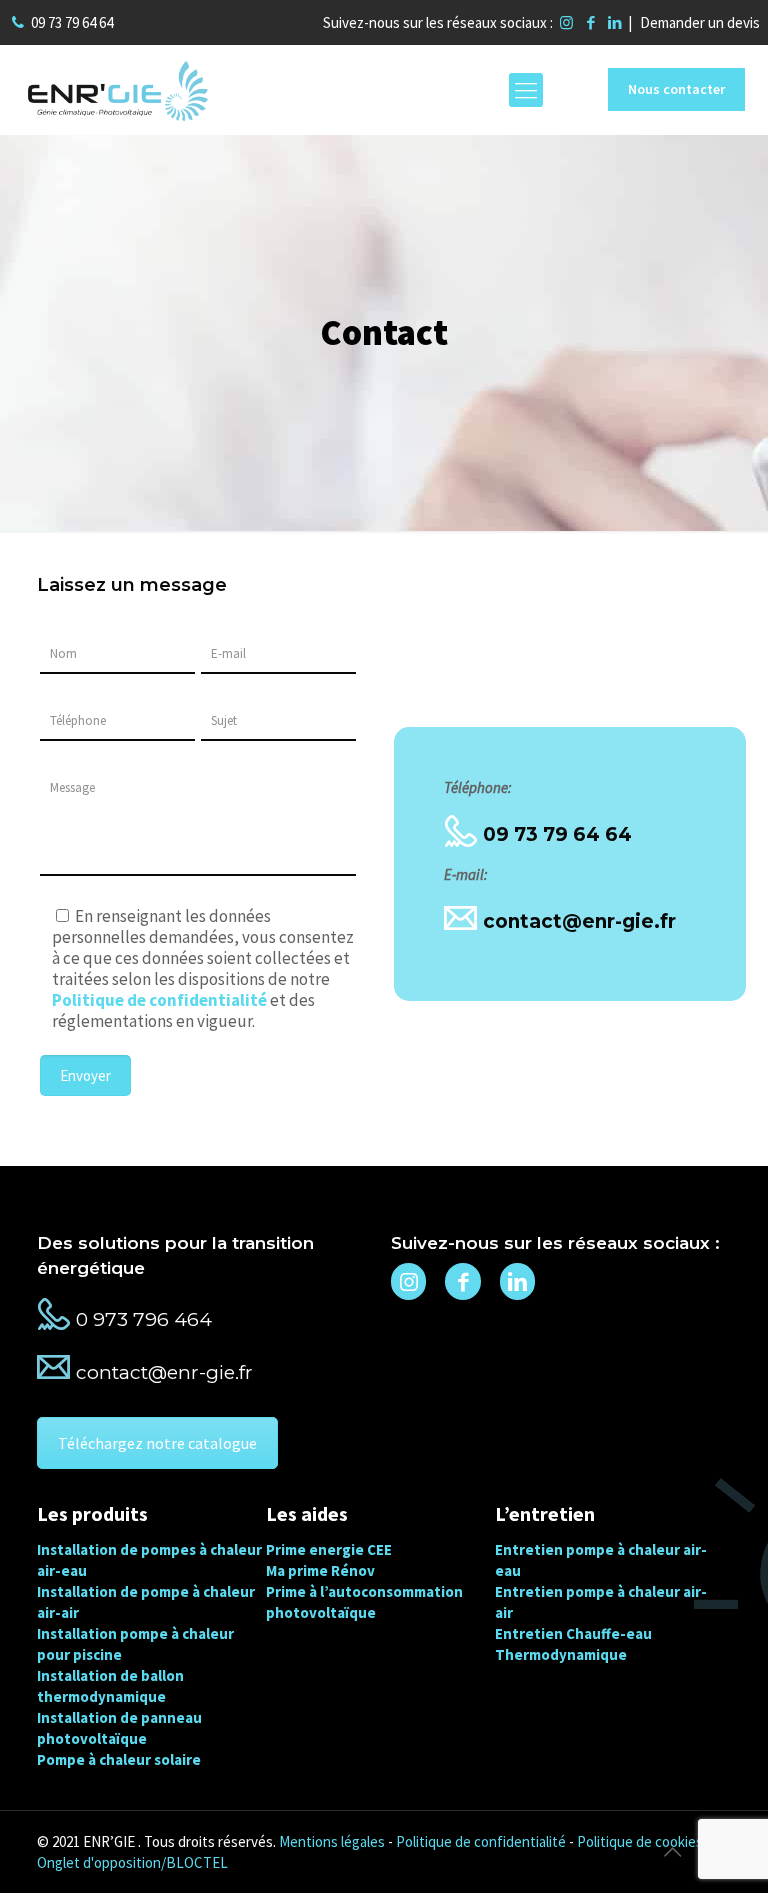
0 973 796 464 (144, 1319)
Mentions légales (332, 1841)
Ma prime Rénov (320, 1570)
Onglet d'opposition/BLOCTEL (132, 1862)
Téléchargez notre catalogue (157, 1443)
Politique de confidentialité (481, 1841)
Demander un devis (700, 22)
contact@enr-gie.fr (579, 921)
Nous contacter (676, 89)
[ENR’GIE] (118, 90)
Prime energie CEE (329, 1549)
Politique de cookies (640, 1841)
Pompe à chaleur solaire (119, 1759)
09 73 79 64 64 (72, 22)
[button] (40, 1853)
